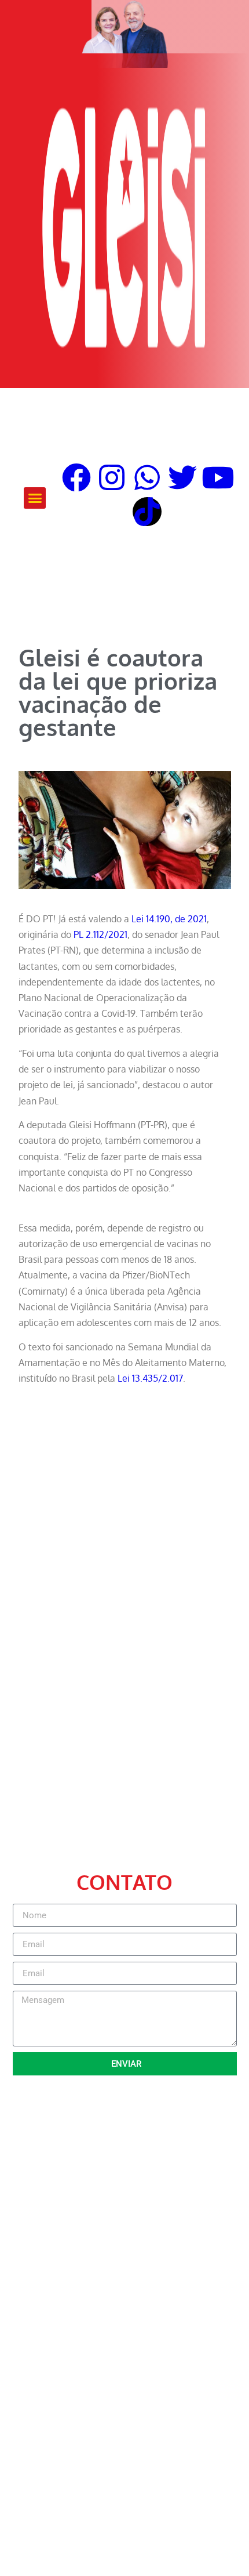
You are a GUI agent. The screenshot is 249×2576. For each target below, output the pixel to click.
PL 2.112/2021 (100, 934)
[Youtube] (218, 477)
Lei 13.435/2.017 (150, 1378)
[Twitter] (182, 477)
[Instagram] (112, 477)
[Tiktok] (147, 512)
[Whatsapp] (147, 477)
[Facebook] (76, 477)
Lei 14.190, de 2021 (169, 919)
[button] (35, 498)
